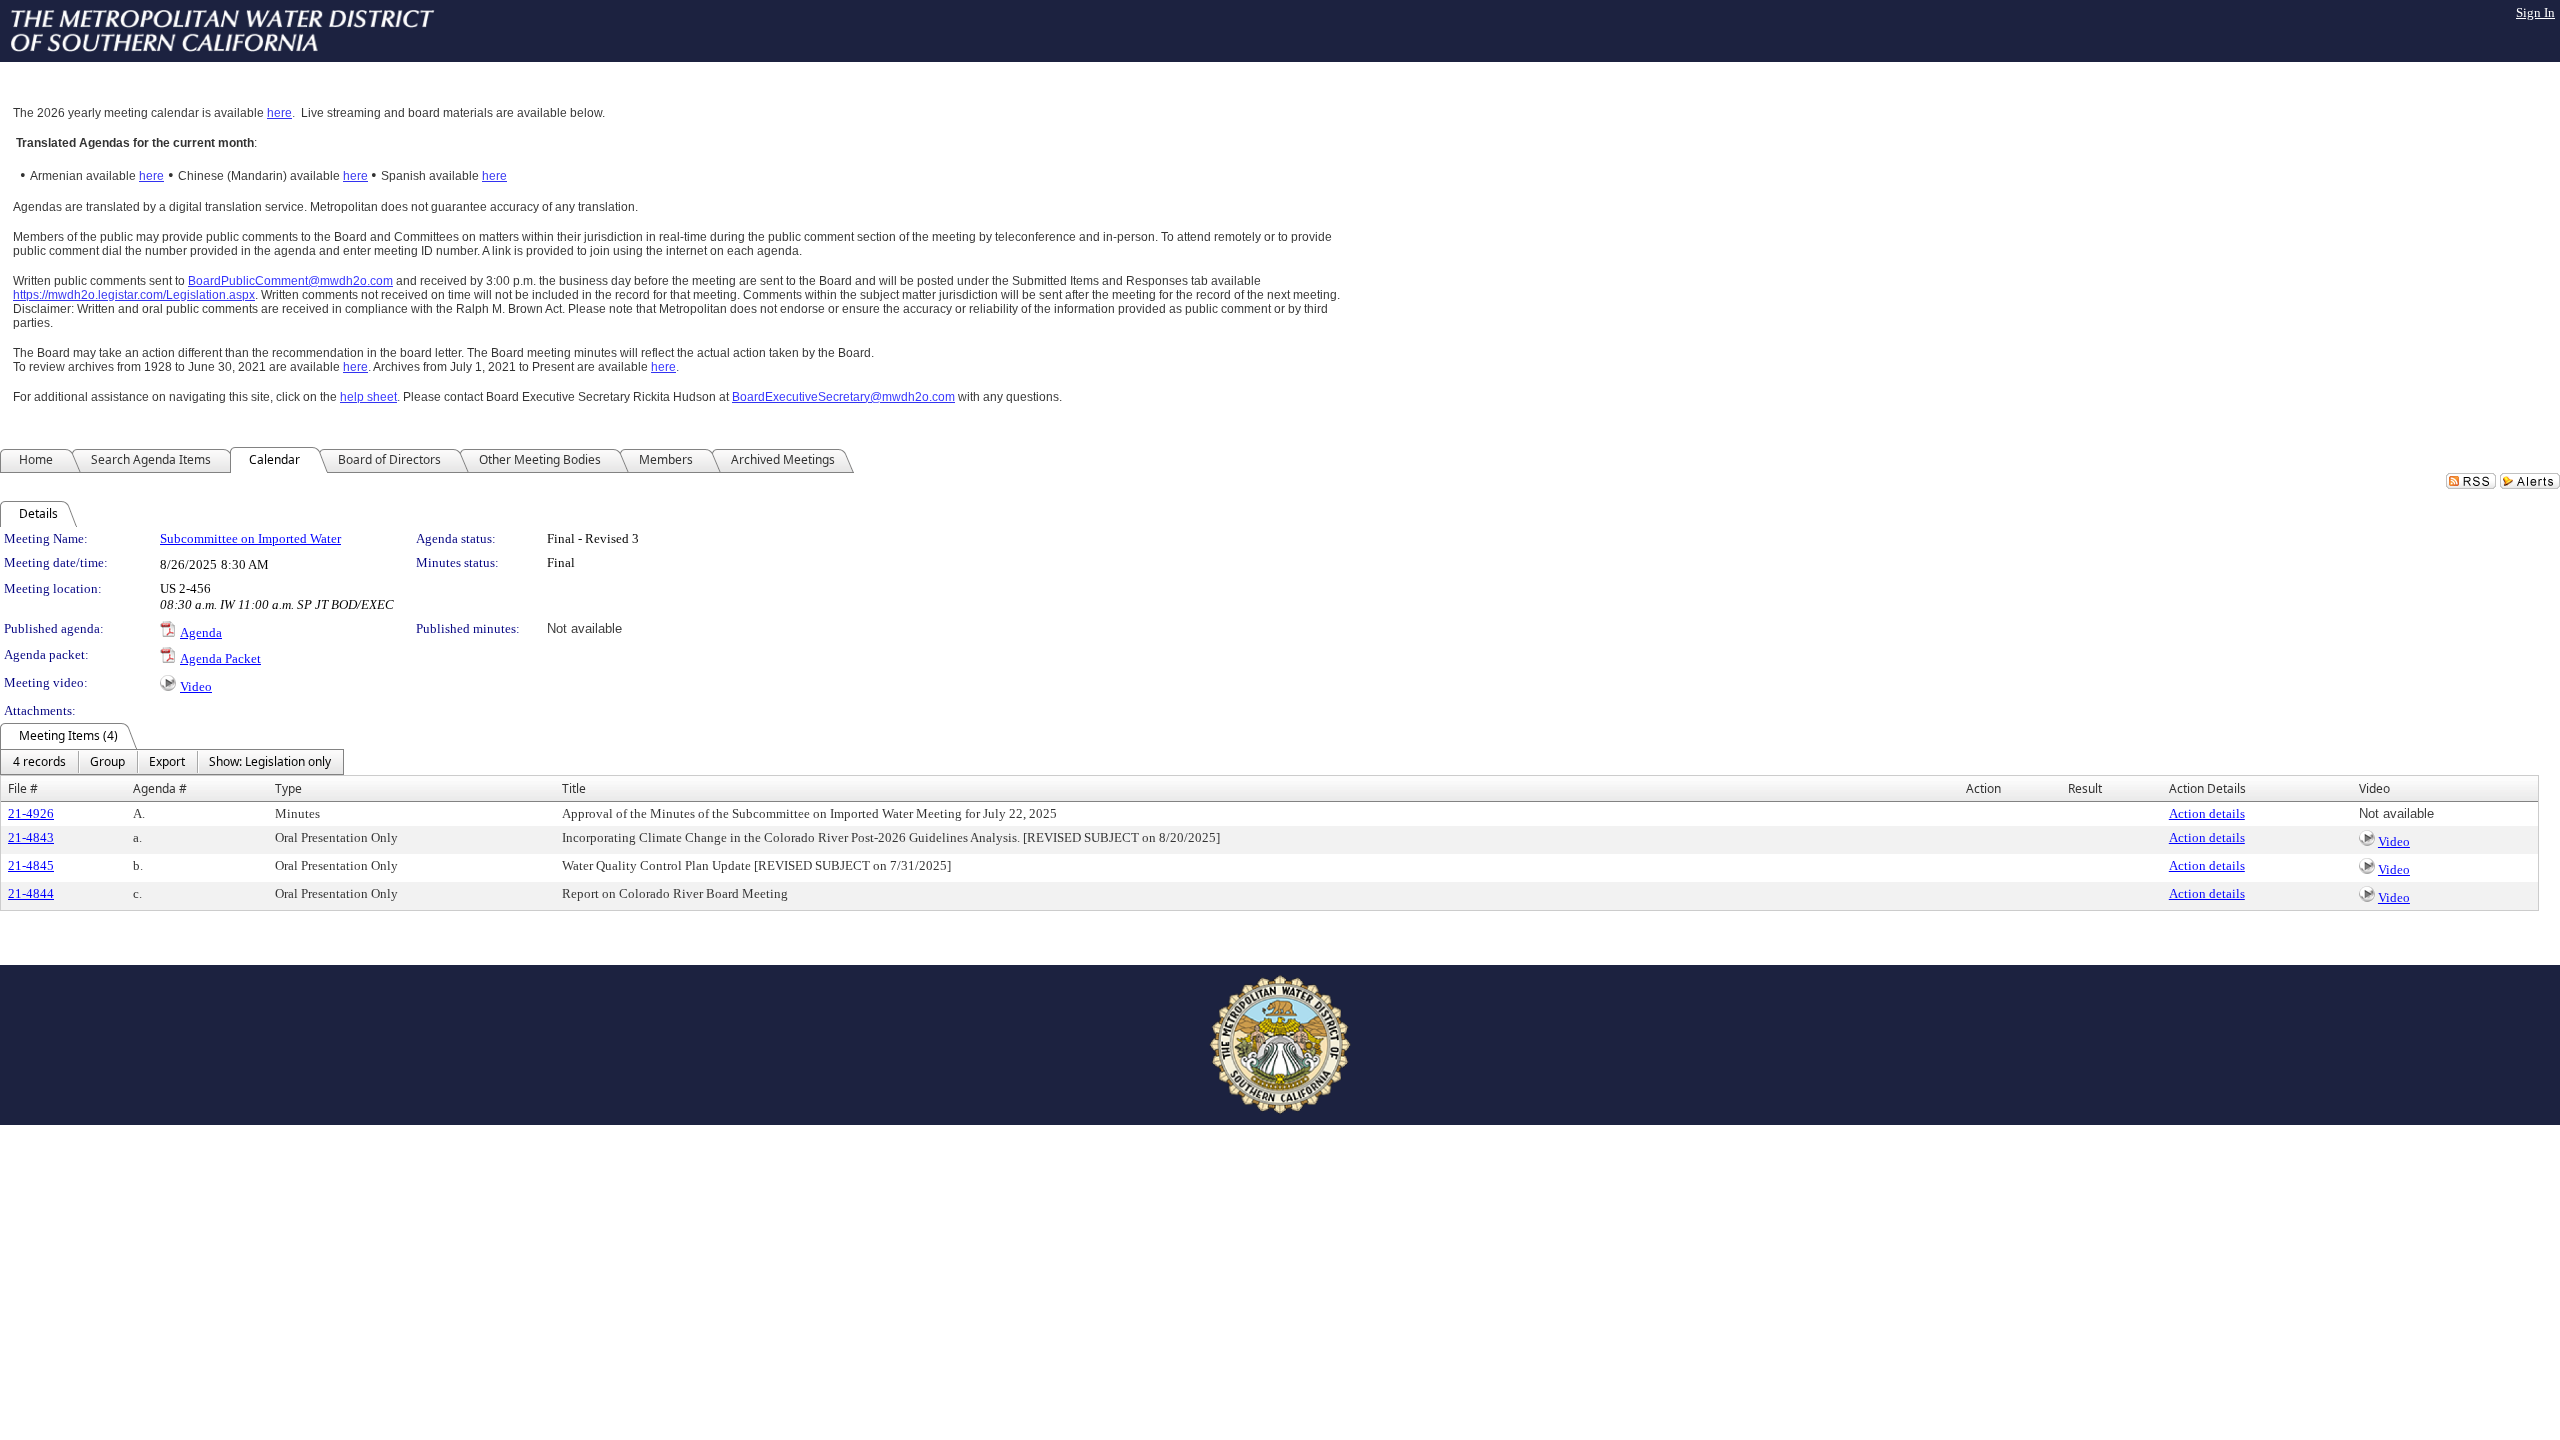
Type (288, 788)
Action (1983, 788)
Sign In (2535, 12)
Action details (2207, 813)
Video (196, 686)
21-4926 (31, 813)
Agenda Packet (220, 658)
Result (2085, 788)
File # (23, 788)
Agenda (201, 632)
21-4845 (31, 865)
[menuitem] (39, 762)
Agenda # (160, 788)
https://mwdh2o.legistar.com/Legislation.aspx (134, 295)
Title (574, 788)
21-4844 (31, 893)
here (279, 113)
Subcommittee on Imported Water (250, 538)
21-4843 (31, 837)
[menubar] (172, 762)
